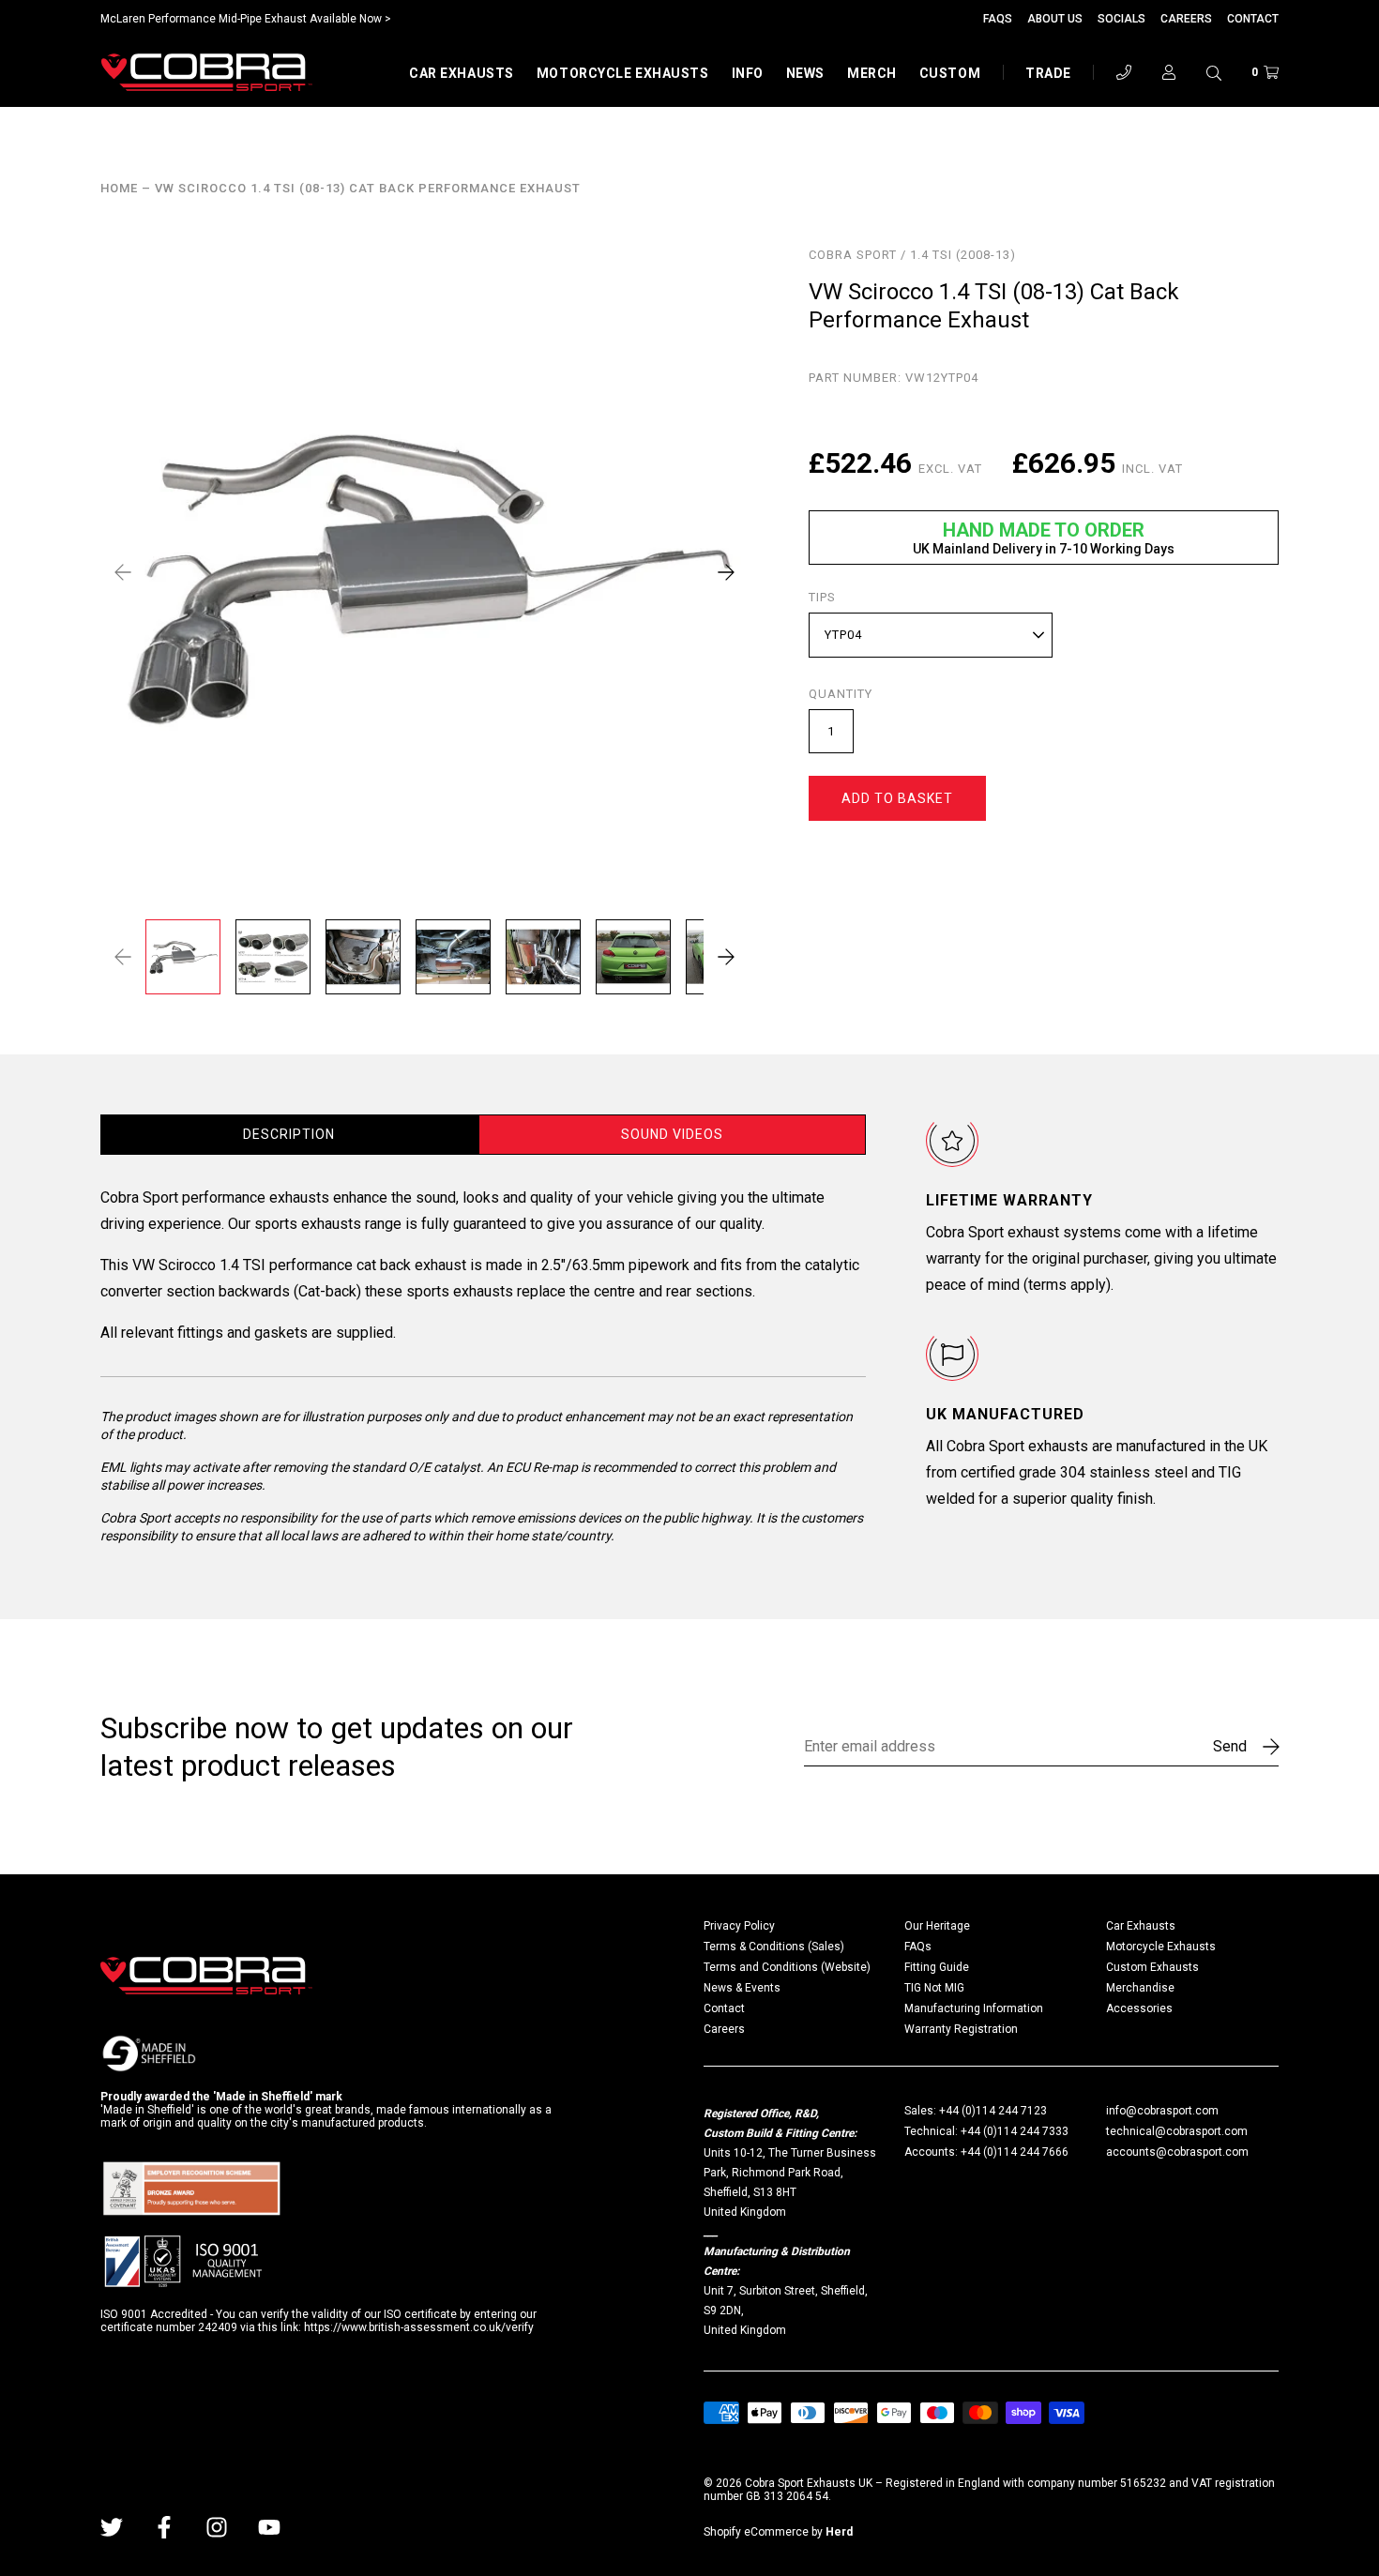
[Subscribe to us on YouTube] (269, 2527)
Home (119, 189)
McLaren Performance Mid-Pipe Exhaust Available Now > (246, 19)
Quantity (841, 694)
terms (1047, 1285)
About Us (1055, 19)
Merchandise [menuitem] (1140, 1988)
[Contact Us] (1124, 72)
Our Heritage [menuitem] (937, 1926)
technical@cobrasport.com (1177, 2131)
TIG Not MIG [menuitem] (934, 1988)
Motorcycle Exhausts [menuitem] (1161, 1947)
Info (748, 73)
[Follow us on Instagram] (217, 2527)
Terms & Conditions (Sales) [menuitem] (774, 1947)
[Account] (1169, 72)
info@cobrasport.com (1162, 2111)
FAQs (998, 19)
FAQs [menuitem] (918, 1947)
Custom (950, 73)
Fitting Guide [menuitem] (937, 1967)
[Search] (1214, 72)
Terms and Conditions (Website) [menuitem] (787, 1967)
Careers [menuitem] (724, 2029)
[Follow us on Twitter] (112, 2527)
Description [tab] (289, 1134)
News (805, 73)
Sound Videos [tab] (672, 1134)
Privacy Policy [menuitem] (739, 1926)
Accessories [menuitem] (1139, 2008)
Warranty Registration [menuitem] (961, 2029)
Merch (872, 73)
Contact (1253, 19)
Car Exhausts (462, 73)
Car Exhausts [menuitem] (1141, 1926)
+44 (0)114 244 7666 (1015, 2152)
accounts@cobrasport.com (1177, 2152)
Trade (1048, 73)
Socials (1121, 19)
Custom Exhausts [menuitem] (1152, 1967)
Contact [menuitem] (724, 2008)
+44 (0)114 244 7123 (993, 2111)
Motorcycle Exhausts (623, 73)
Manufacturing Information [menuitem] (974, 2008)
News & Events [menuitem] (742, 1988)
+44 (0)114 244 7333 (1015, 2131)
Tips (822, 598)
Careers (1186, 19)
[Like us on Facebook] (164, 2527)
